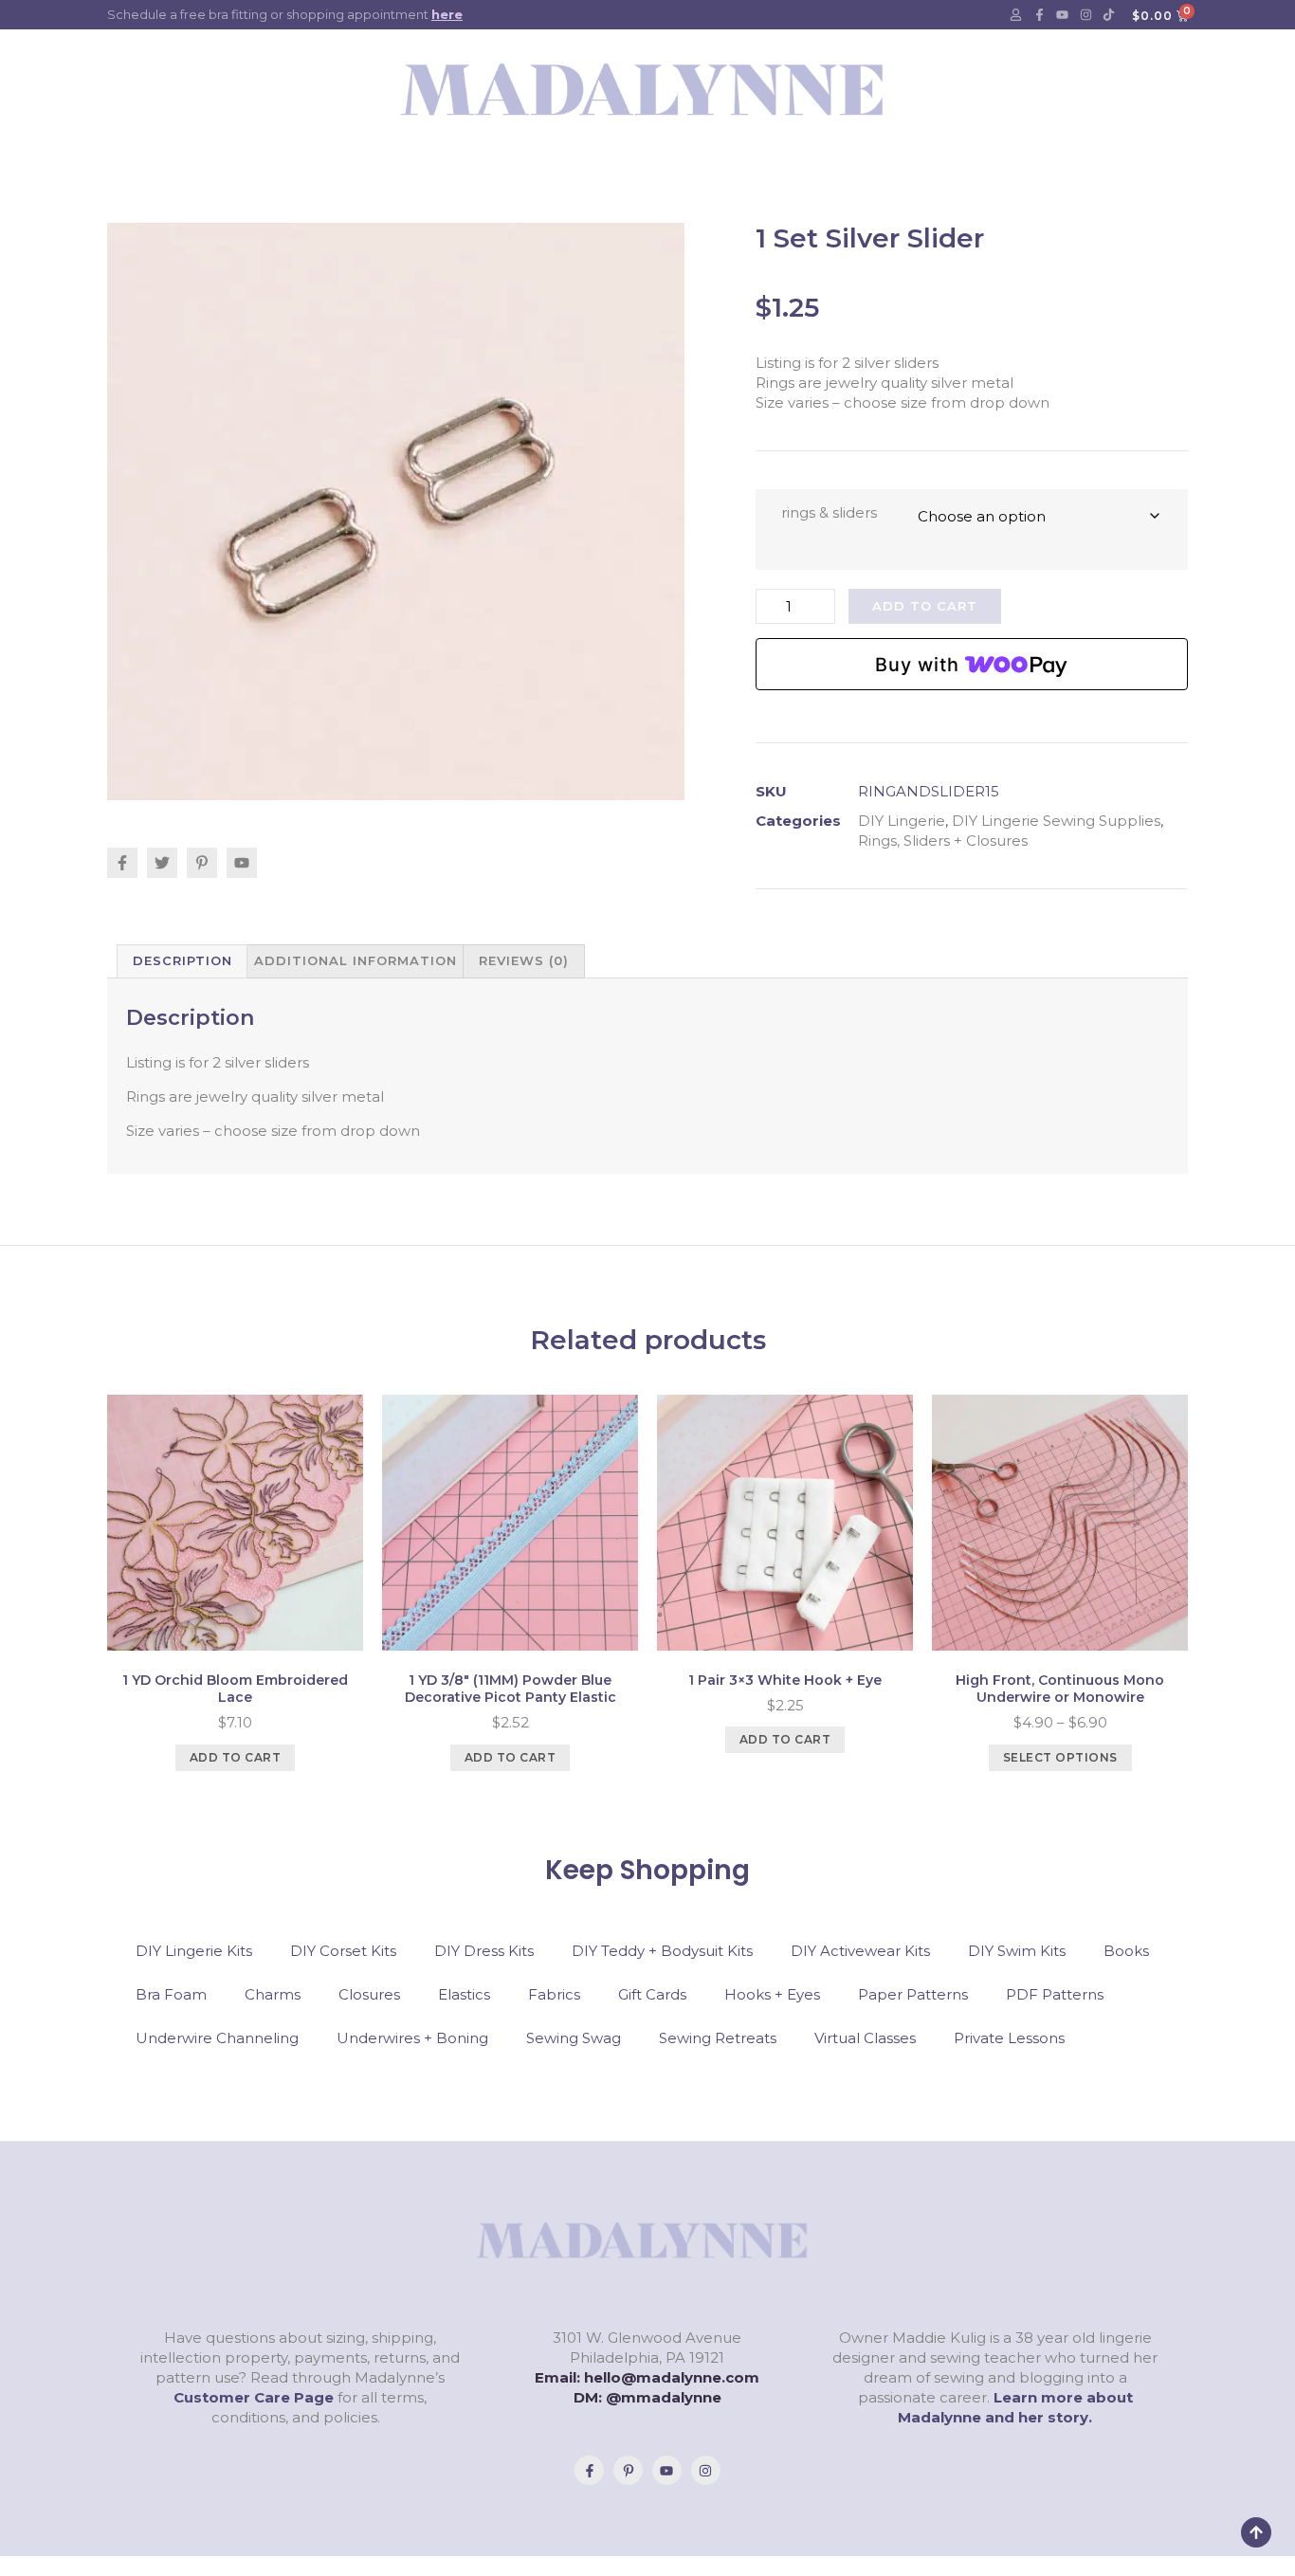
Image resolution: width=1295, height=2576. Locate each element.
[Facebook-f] (1039, 15)
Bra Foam (171, 1994)
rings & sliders (829, 512)
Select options (1060, 1757)
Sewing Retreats (718, 2038)
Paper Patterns (913, 1994)
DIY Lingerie (902, 821)
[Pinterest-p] (628, 2470)
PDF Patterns (1055, 1994)
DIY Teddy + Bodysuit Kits (662, 1951)
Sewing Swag (574, 2038)
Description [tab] (182, 960)
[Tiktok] (1109, 15)
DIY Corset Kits (343, 1951)
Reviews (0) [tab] (524, 960)
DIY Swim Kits (1017, 1951)
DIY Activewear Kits (860, 1951)
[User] (1016, 15)
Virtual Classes (865, 2038)
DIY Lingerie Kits (194, 1951)
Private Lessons (1009, 2038)
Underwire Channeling (217, 2038)
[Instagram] (1085, 15)
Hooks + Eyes (772, 1994)
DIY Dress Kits (484, 1951)
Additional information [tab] (356, 960)
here (447, 14)
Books (1126, 1951)
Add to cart (925, 606)
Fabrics (554, 1994)
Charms (273, 1994)
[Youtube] (1063, 15)
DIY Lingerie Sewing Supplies (1056, 821)
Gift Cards (652, 1994)
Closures (369, 1994)
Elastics (464, 1994)
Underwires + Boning (412, 2038)
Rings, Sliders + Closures (943, 840)
